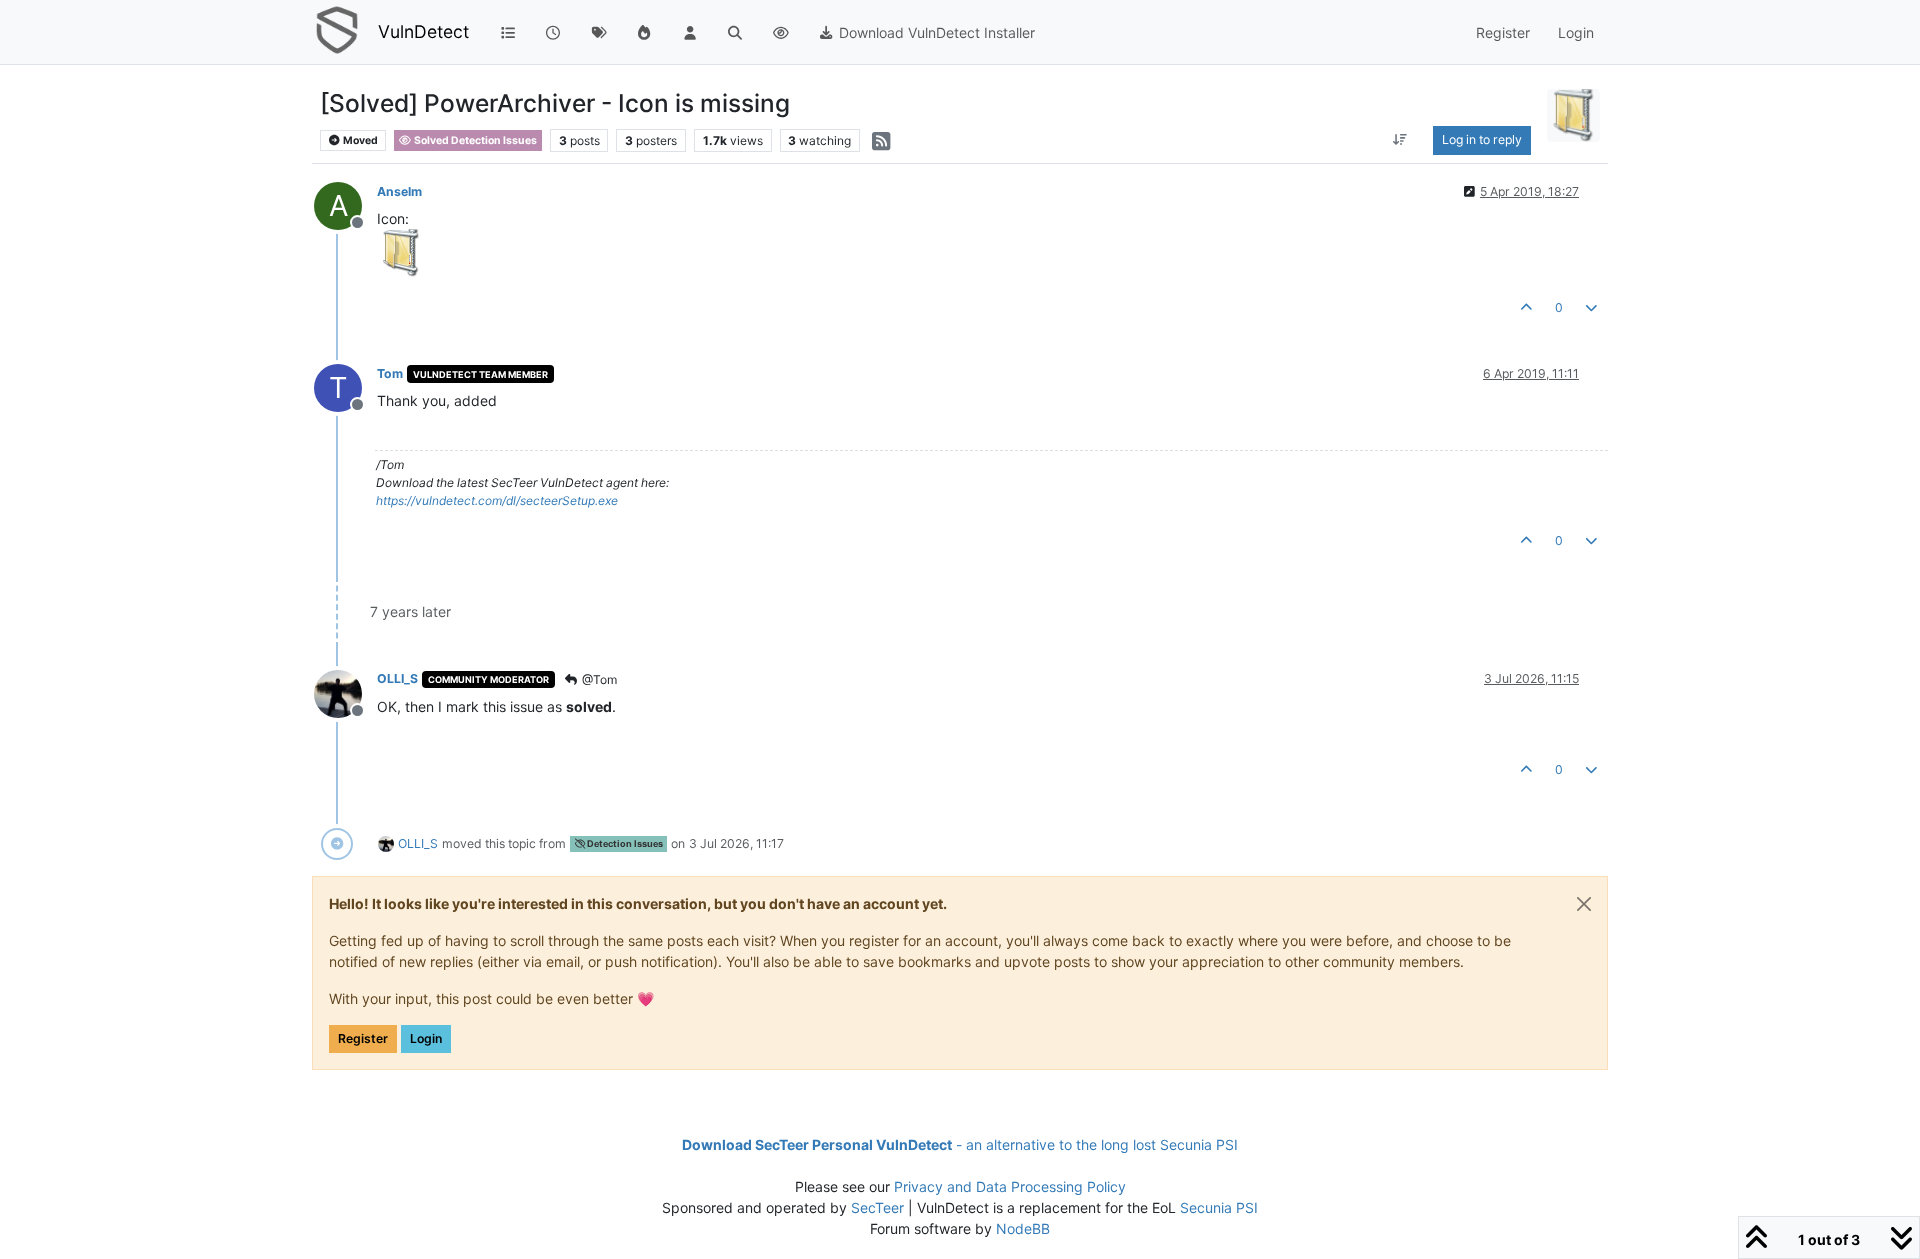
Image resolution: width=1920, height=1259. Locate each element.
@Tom (598, 679)
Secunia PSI (1219, 1207)
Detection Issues (624, 843)
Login (426, 1038)
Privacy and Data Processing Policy (1010, 1186)
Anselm (399, 191)
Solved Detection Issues (474, 140)
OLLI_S (397, 678)
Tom (390, 373)
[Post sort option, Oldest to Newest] (1399, 140)
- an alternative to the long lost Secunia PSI (960, 1144)
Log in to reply (1482, 139)
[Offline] (345, 691)
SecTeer (877, 1207)
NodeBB (1023, 1228)
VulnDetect (423, 31)
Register (363, 1038)
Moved (359, 140)
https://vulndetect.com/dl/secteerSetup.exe (497, 500)
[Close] (1584, 904)
